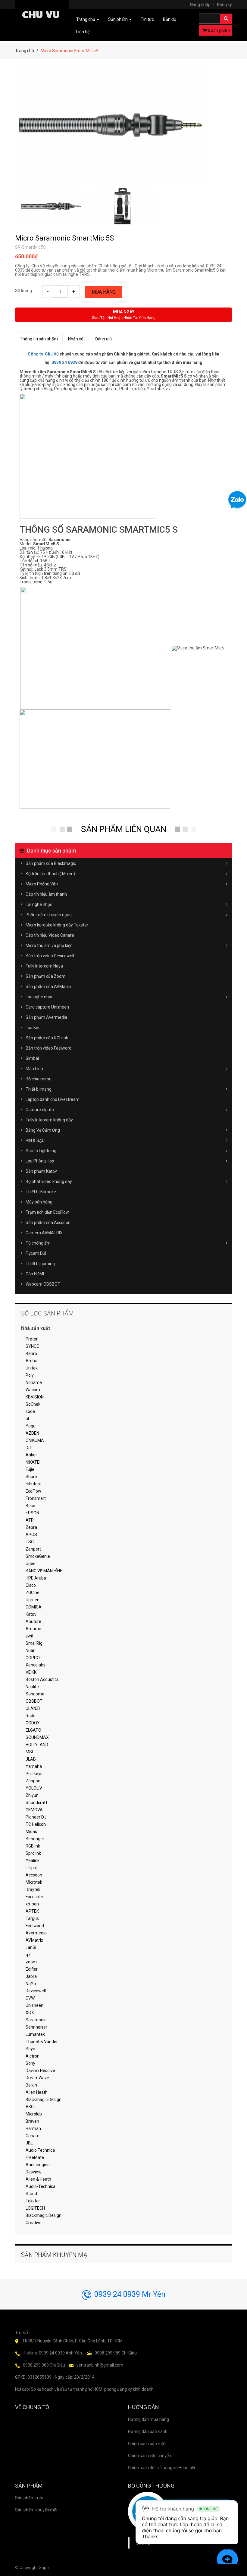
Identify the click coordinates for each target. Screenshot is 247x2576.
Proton (32, 1339)
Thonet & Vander (42, 2042)
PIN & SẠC (35, 1140)
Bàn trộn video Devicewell (50, 956)
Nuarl (31, 1650)
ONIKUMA (35, 1440)
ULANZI (33, 1708)
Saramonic (36, 2020)
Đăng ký (224, 5)
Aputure (33, 1621)
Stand (31, 2194)
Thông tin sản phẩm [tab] (39, 339)
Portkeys (34, 1774)
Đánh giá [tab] (103, 339)
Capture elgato (40, 1110)
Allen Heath (37, 2092)
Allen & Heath (38, 2179)
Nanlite (32, 1687)
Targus (32, 1918)
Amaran (33, 1629)
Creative (34, 2223)
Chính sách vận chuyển (150, 2456)
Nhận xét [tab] (77, 339)
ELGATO (33, 1730)
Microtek (34, 1882)
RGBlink (33, 1846)
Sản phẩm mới (29, 2498)
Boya (30, 2049)
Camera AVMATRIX (44, 1233)
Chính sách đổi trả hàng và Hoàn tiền (162, 2468)
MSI (29, 1752)
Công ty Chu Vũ (43, 354)
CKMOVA (34, 1810)
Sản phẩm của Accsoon (48, 1223)
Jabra (31, 1976)
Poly (30, 1375)
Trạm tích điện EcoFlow (47, 1212)
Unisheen (34, 2005)
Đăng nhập (202, 5)
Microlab (34, 2114)
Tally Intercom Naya (44, 966)
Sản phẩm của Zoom (45, 976)
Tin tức (147, 19)
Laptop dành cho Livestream (53, 1099)
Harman (33, 2128)
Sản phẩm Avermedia (46, 1017)
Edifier (32, 1969)
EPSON (32, 1513)
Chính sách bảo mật (147, 2444)
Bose (30, 1506)
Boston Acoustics (42, 1679)
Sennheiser (36, 2027)
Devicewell (36, 1991)
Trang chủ (25, 51)
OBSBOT (34, 1701)
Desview (34, 2172)
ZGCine (33, 1592)
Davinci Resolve (40, 2071)
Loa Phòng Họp (40, 1161)
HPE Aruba (36, 1578)
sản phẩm (219, 30)
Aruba (31, 1361)
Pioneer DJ (36, 1817)
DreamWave (37, 2078)
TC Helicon (36, 1824)
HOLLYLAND (37, 1745)
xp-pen (32, 1904)
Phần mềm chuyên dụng (49, 915)
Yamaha (34, 1766)
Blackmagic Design (44, 2099)
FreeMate (35, 2157)
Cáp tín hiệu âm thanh (46, 894)
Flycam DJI (36, 1253)
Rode (31, 1716)
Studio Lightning (41, 1151)
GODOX (33, 1723)
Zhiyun (32, 1795)
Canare (33, 2136)
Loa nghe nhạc (39, 997)
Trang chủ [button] (86, 19)
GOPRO (33, 1658)
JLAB (31, 1759)
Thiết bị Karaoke (41, 1192)
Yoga (31, 1426)
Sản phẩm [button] (118, 19)
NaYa (31, 1984)
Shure (31, 1477)
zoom (31, 1962)
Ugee (31, 1564)
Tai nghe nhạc (39, 904)
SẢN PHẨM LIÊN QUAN (124, 829)
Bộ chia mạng (39, 1079)
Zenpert (33, 1549)
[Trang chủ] (42, 16)
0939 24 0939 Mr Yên (130, 2294)
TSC (30, 1542)
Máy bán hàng (39, 1202)
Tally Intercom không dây (49, 1120)
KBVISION (35, 1397)
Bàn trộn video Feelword (48, 1048)
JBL (29, 2143)
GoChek (33, 1404)
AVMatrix (34, 1940)
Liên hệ (83, 32)
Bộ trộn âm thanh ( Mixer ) (50, 874)
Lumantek (35, 2034)
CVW (30, 1998)
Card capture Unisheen (47, 1007)
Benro (31, 1353)
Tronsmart (36, 1498)
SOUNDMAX (37, 1737)
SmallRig (34, 1643)
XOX (30, 2013)
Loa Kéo (33, 1028)
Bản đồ (170, 19)
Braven (32, 2121)
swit (30, 1636)
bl (27, 1419)
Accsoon (34, 1875)
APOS (31, 1535)
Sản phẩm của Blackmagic (51, 863)
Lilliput (32, 1868)
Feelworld (35, 1926)
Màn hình (34, 1069)
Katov (31, 1614)
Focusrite (34, 1897)
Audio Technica (40, 2150)
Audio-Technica (41, 2186)
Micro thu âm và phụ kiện (49, 945)
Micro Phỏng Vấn (42, 884)
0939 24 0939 (64, 362)
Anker (31, 1455)
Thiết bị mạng (39, 1089)
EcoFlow (33, 1491)
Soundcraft (36, 1803)
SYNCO (33, 1346)
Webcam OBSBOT (43, 1284)
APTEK (32, 1911)
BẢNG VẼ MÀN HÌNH (44, 1571)
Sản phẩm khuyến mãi (36, 2510)
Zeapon (33, 1781)
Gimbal (32, 1058)
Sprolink (33, 1853)
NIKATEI (33, 1462)
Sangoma (35, 1694)
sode (30, 1411)
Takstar (33, 2201)
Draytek (33, 1889)
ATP (30, 1520)
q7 (28, 1955)
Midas (31, 1832)
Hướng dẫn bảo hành (148, 2431)
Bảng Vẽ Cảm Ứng (43, 1130)
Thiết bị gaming (40, 1264)
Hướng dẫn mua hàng (149, 2419)
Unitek (32, 1368)
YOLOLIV (34, 1788)
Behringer (35, 1839)
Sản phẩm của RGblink (47, 1038)
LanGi (31, 1947)
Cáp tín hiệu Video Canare (50, 935)
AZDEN (32, 1433)
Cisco (31, 1585)
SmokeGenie (38, 1556)
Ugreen (33, 1600)
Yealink (33, 1860)
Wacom (33, 1390)
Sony (30, 2063)
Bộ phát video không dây (49, 1181)
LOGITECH (35, 2208)
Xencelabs (36, 1665)
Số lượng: (24, 291)
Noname (34, 1382)
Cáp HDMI (35, 1274)
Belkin (31, 2085)
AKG (30, 2107)
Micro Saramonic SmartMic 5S (64, 238)
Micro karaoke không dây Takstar (57, 925)
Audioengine (38, 2165)
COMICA (34, 1607)
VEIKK (31, 1672)
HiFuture (34, 1484)
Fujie (30, 1469)
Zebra (31, 1527)
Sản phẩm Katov (41, 1171)
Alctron (33, 2056)
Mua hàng (104, 292)
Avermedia (36, 1933)
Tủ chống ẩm (38, 1243)
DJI (29, 1448)
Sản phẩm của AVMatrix (48, 987)
